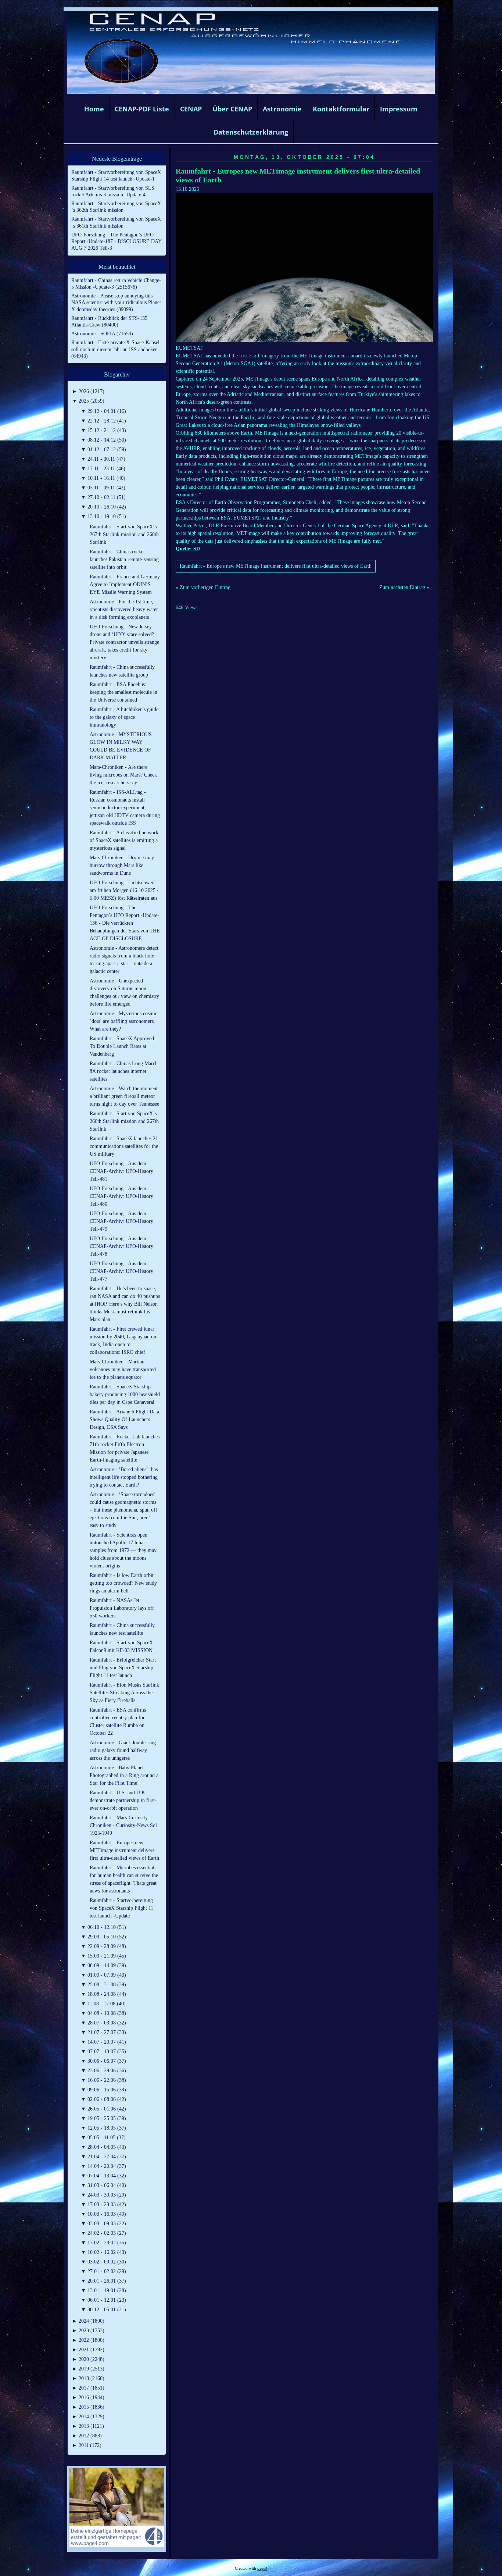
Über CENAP (232, 109)
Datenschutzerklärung (251, 132)
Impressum (399, 109)
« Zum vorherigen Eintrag (203, 587)
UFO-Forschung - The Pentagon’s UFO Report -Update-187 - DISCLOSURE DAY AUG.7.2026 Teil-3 (116, 241)
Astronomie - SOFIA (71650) (102, 334)
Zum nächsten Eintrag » (404, 587)
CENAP (191, 109)
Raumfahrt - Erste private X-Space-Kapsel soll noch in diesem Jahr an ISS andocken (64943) (115, 349)
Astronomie (282, 109)
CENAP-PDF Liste (142, 109)
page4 (262, 2568)
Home (94, 109)
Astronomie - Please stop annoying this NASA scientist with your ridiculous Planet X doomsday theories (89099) (116, 302)
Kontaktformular (341, 109)
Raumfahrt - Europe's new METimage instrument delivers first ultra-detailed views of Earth (276, 566)
